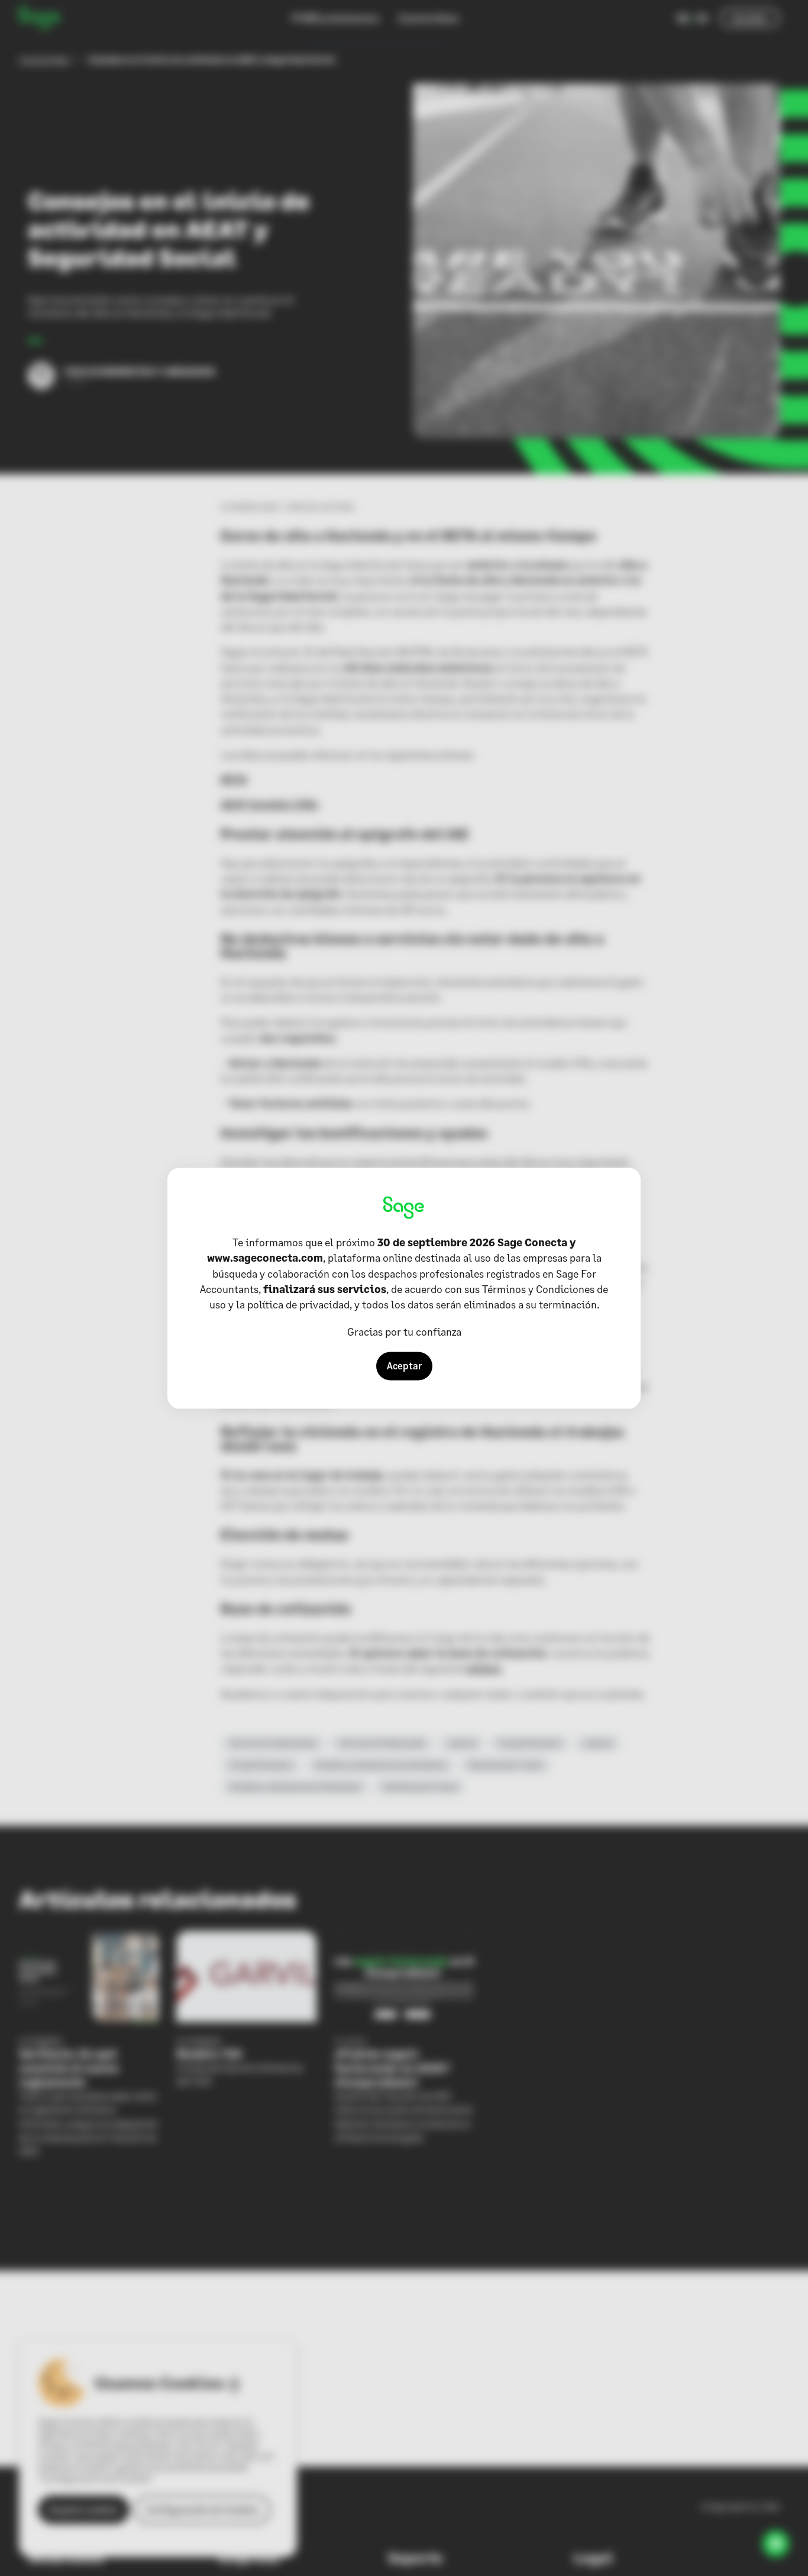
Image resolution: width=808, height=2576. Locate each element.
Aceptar (404, 1366)
